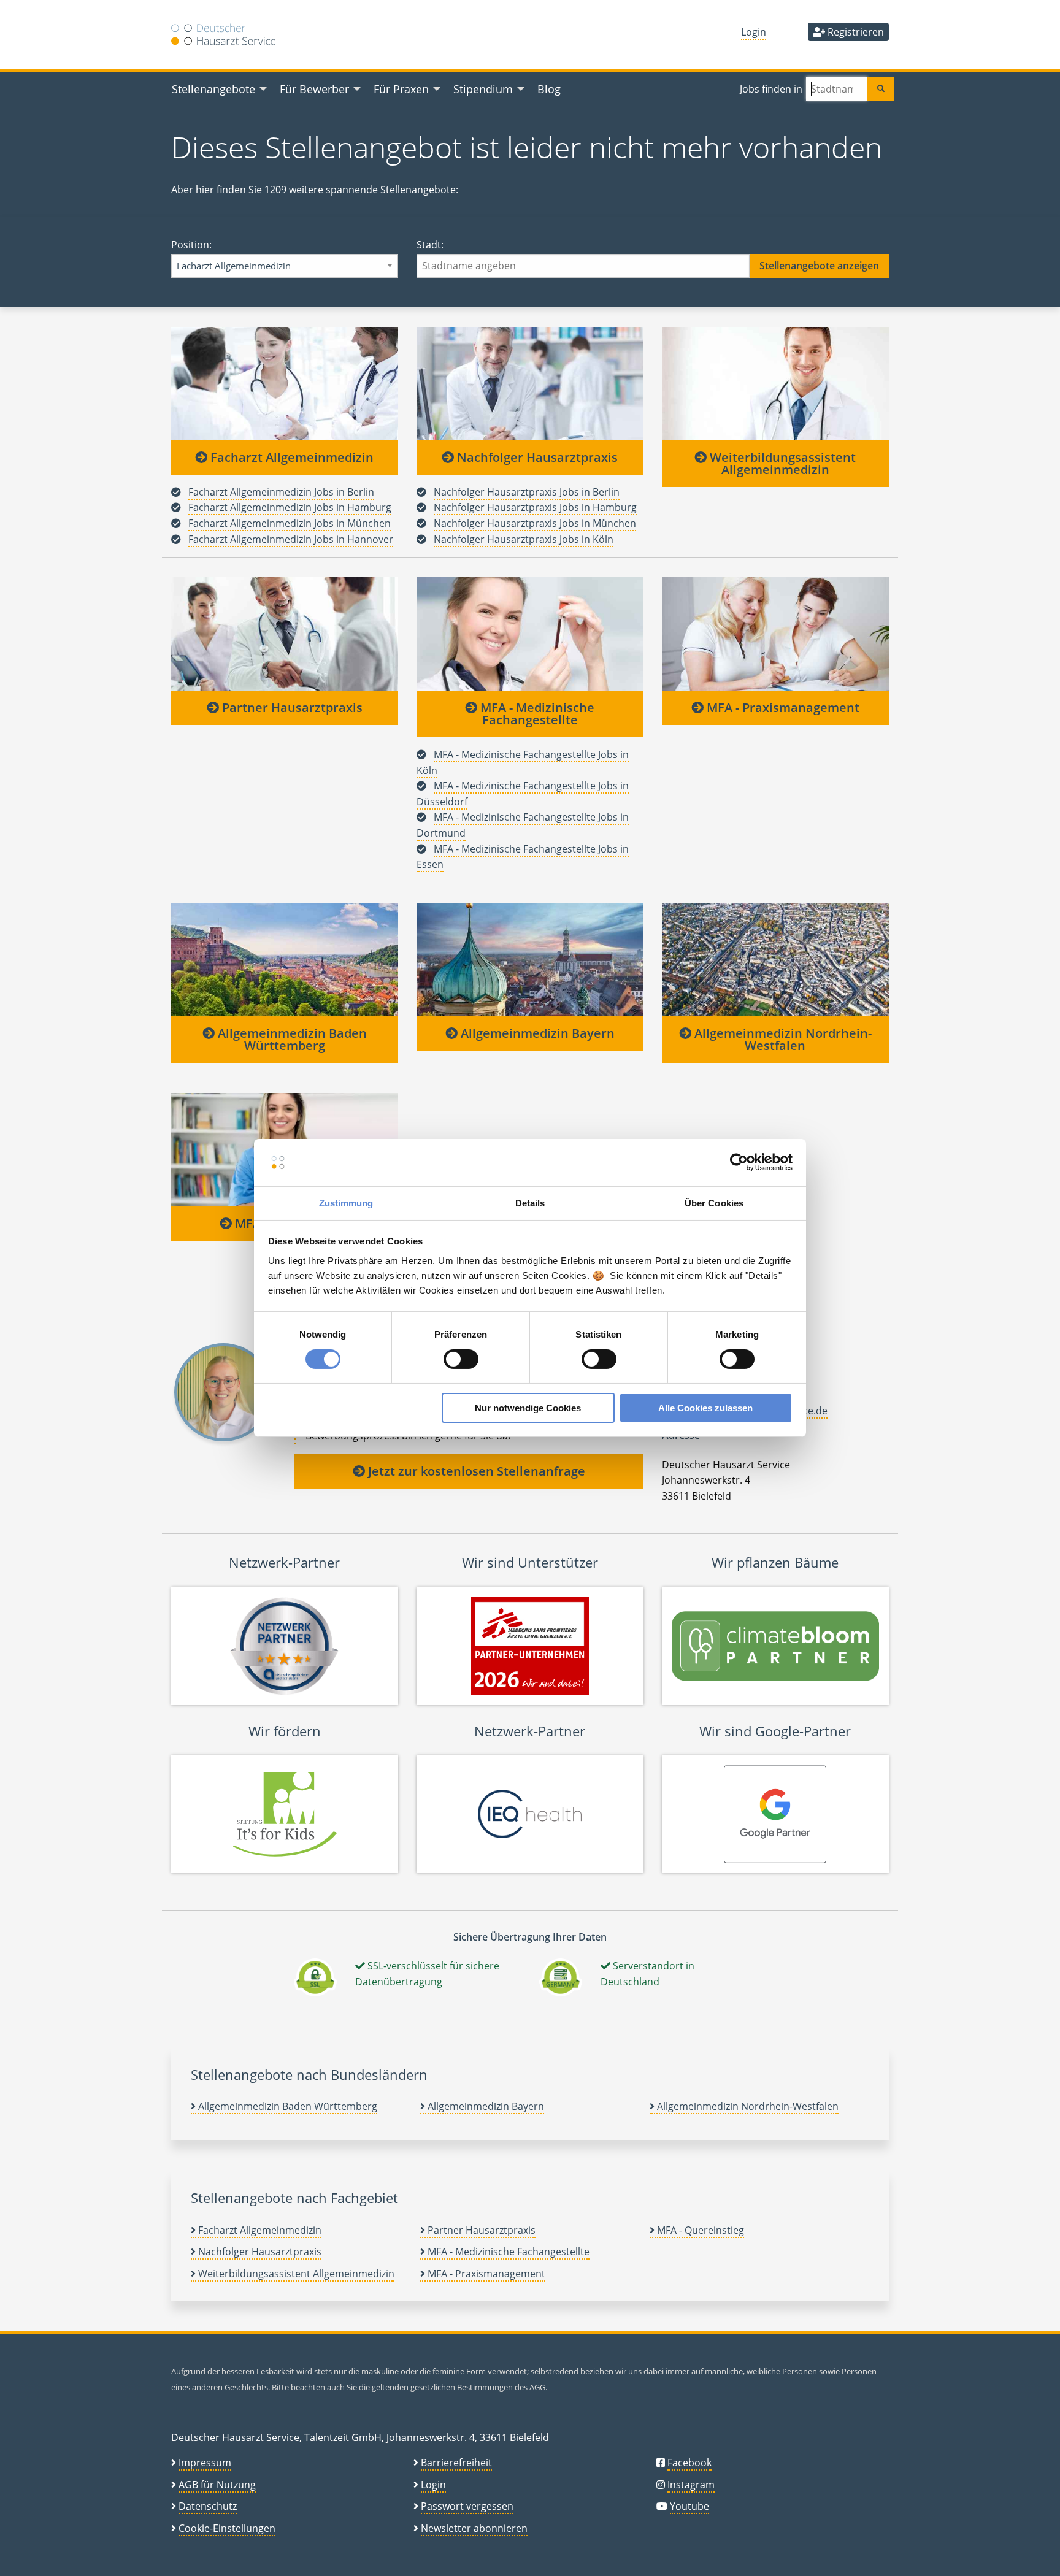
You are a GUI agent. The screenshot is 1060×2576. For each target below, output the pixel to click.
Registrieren (855, 32)
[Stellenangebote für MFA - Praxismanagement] (775, 634)
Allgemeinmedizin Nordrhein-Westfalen (782, 1039)
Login (754, 32)
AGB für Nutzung (217, 2485)
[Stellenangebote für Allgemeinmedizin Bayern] (530, 959)
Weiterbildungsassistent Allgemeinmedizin (781, 463)
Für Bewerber (314, 89)
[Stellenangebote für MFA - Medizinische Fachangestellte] (530, 634)
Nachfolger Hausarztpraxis (536, 457)
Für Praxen (401, 89)
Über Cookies (714, 1203)
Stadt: (430, 245)
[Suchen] (881, 89)
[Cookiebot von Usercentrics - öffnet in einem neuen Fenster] (739, 1162)
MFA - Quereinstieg (699, 2230)
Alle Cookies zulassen (705, 1408)
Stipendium (483, 89)
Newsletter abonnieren (474, 2528)
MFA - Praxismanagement (782, 707)
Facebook (689, 2463)
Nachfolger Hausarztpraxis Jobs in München (535, 523)
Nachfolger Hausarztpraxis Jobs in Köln (524, 539)
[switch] (461, 1359)
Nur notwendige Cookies (528, 1408)
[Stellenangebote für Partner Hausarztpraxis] (285, 634)
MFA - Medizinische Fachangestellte (536, 714)
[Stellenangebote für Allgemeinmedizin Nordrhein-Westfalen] (775, 959)
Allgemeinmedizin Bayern (536, 1033)
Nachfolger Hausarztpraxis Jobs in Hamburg (535, 507)
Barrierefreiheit (456, 2463)
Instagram (691, 2485)
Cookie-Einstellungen (227, 2528)
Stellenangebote (213, 89)
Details (530, 1203)
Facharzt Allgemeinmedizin (290, 457)
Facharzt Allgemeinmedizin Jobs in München (290, 523)
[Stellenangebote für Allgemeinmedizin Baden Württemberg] (285, 959)
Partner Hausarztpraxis (291, 707)
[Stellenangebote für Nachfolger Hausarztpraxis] (530, 383)
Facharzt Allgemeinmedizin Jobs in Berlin (281, 492)
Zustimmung (346, 1203)
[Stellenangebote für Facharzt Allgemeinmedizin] (285, 383)
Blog (549, 89)
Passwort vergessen (467, 2506)
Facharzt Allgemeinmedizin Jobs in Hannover (291, 539)
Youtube (689, 2506)
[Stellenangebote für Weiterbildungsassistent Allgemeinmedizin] (775, 383)
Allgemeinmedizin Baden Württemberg (291, 1039)
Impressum (205, 2463)
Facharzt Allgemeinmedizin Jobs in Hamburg (290, 507)
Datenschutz (208, 2506)
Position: (191, 245)
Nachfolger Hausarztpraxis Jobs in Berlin (527, 492)
